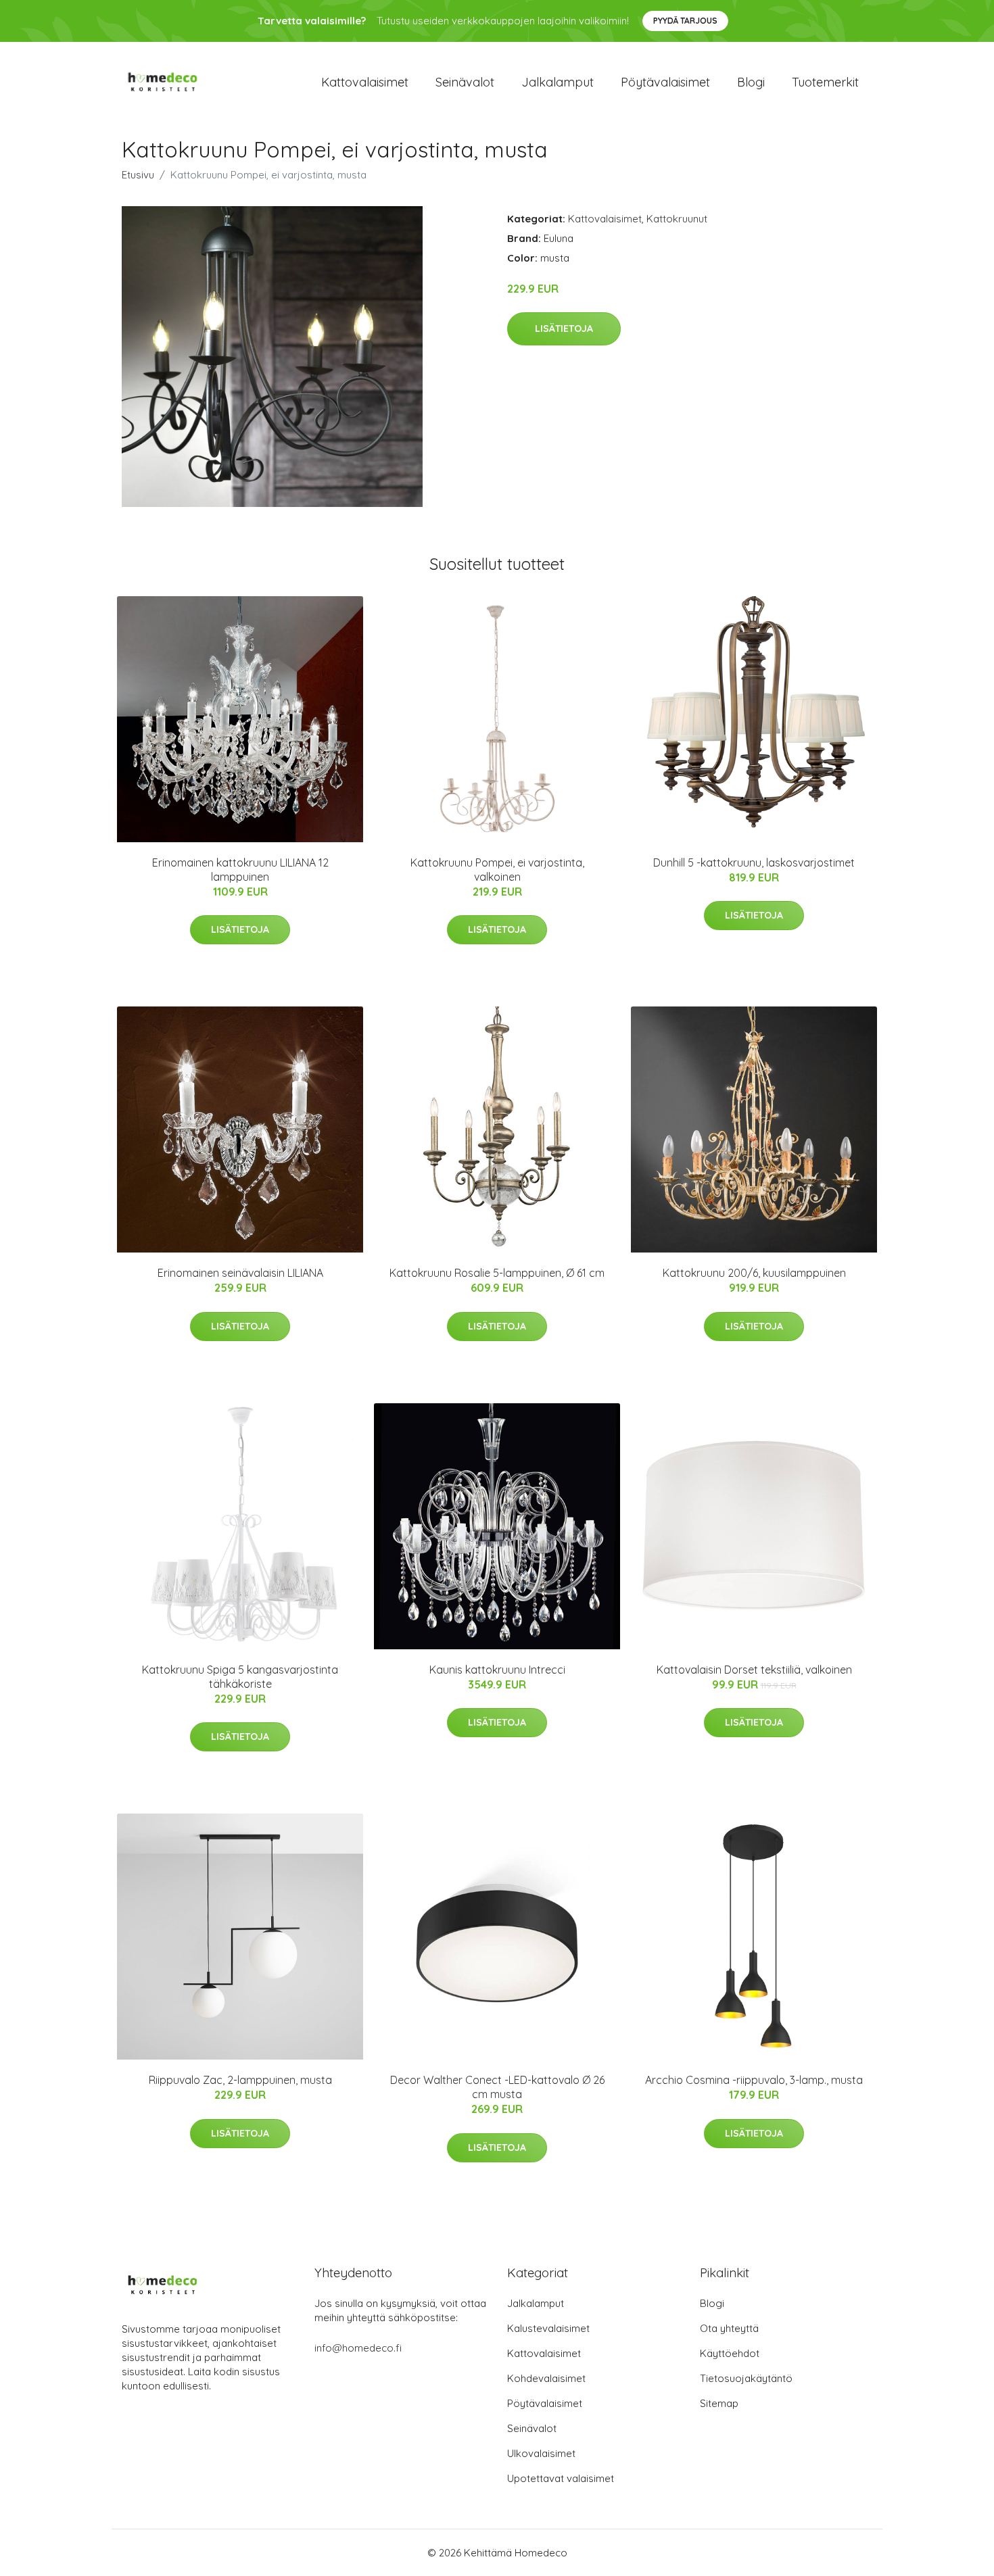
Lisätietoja (564, 329)
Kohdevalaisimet (546, 2378)
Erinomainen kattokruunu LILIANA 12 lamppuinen (240, 870)
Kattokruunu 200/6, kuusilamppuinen (754, 1273)
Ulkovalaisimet (541, 2453)
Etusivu (138, 175)
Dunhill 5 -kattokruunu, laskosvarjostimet (754, 862)
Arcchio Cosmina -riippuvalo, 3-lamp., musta (754, 2080)
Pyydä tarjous (685, 21)
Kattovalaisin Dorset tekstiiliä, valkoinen (754, 1670)
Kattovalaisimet (365, 82)
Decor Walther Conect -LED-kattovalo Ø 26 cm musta (497, 2087)
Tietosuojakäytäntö (746, 2378)
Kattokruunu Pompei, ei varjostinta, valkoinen (497, 870)
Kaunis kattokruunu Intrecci (497, 1670)
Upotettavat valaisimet (561, 2478)
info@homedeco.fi (358, 2348)
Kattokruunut (677, 219)
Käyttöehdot (730, 2353)
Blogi (751, 82)
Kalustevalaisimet (548, 2328)
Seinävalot (465, 82)
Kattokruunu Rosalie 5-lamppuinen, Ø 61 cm (497, 1273)
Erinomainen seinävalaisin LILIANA (240, 1273)
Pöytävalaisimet (665, 82)
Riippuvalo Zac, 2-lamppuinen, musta (240, 2080)
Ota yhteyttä (729, 2328)
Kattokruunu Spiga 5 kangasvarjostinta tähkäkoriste (240, 1677)
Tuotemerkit (825, 82)
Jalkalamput (558, 82)
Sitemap (719, 2403)
